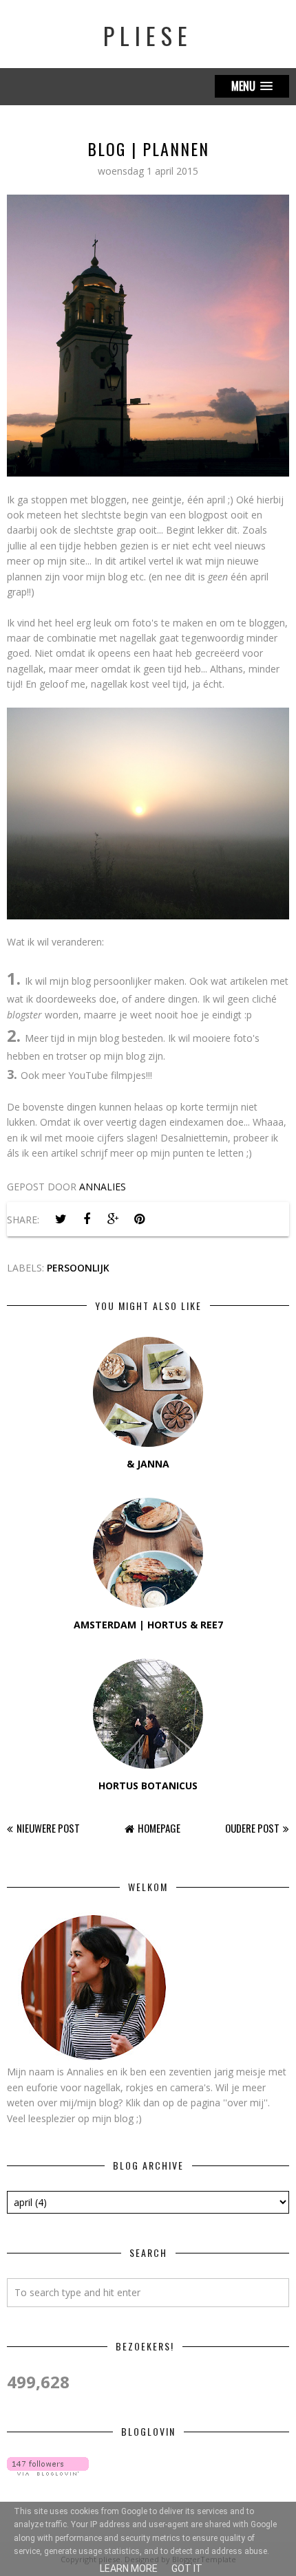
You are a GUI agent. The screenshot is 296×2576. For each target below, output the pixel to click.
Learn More (129, 2568)
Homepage (159, 1828)
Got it (187, 2568)
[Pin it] (139, 1219)
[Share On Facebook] (87, 1219)
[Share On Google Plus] (113, 1219)
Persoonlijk (78, 1268)
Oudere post (252, 1828)
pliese (148, 35)
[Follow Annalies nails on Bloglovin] (48, 2472)
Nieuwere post (48, 1828)
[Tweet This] (61, 1219)
